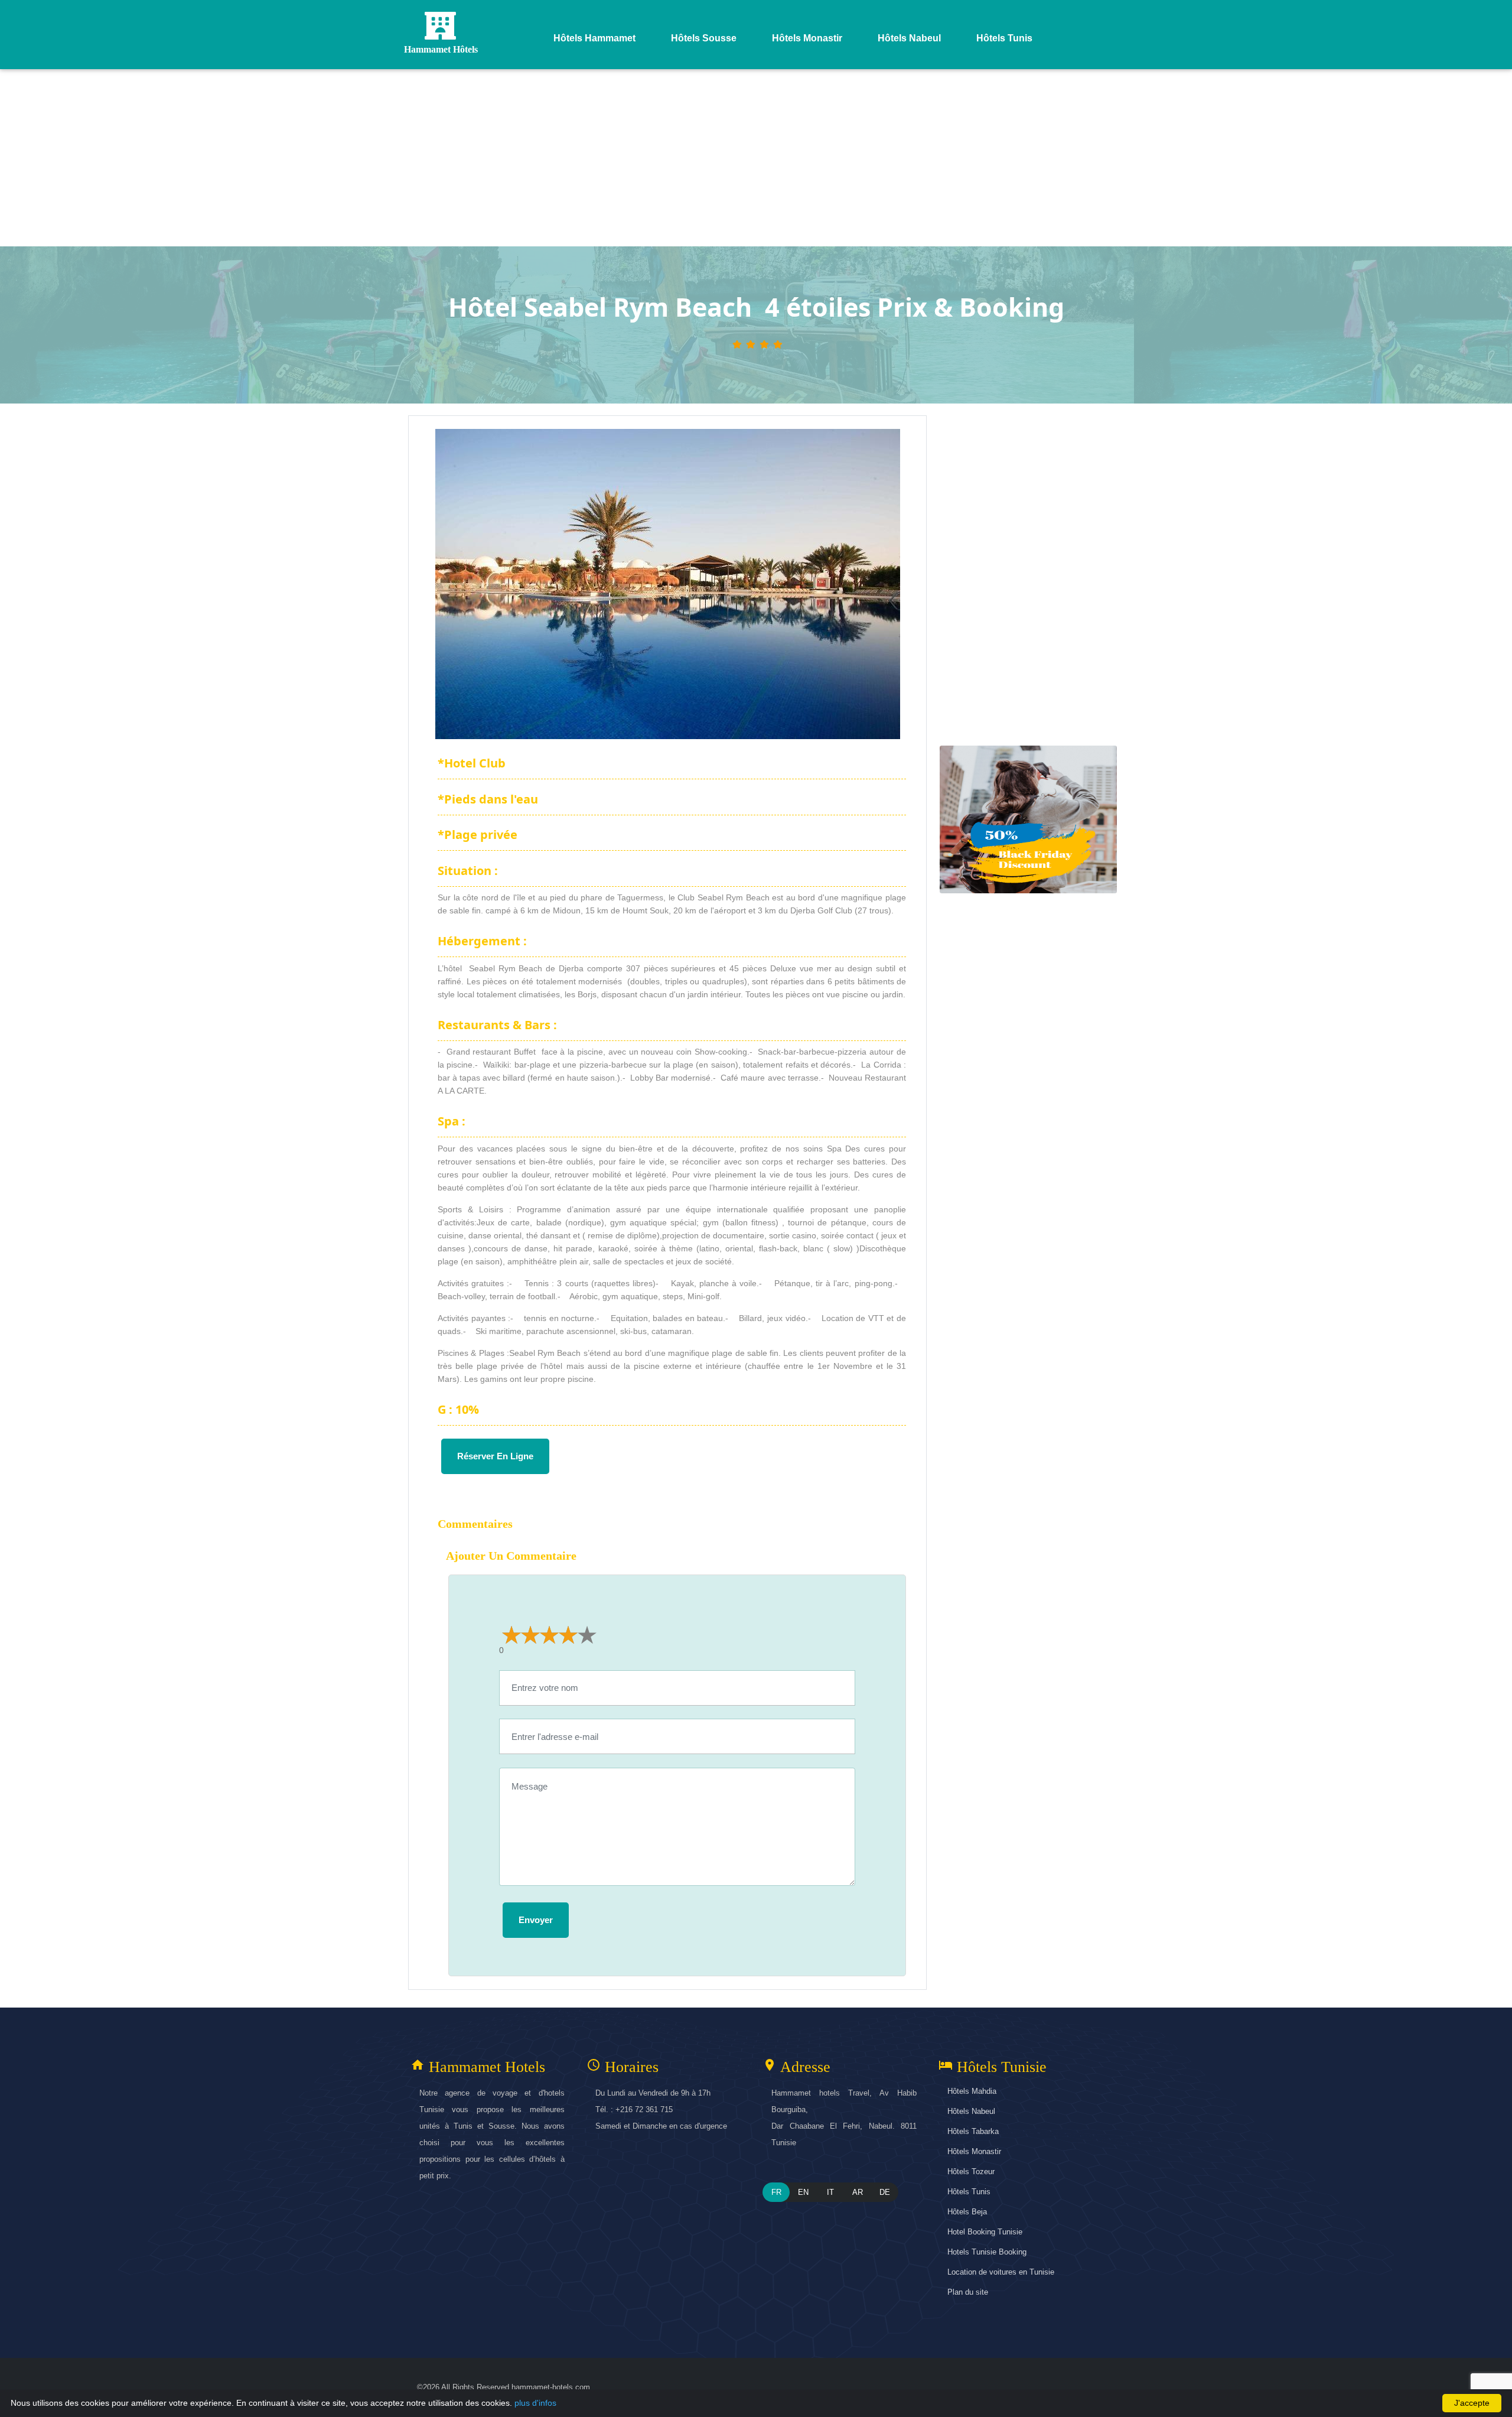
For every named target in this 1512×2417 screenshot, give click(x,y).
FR (776, 2192)
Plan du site (968, 2292)
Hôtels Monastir (974, 2151)
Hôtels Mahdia (972, 2091)
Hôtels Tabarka (973, 2131)
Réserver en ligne (495, 1456)
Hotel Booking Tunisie (985, 2232)
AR (858, 2192)
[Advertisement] (756, 158)
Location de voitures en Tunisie (1001, 2272)
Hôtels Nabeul (971, 2111)
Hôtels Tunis (969, 2192)
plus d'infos (535, 2403)
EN (803, 2192)
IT (830, 2192)
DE (885, 2192)
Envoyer (536, 1920)
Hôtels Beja (967, 2212)
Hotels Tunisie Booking (987, 2252)
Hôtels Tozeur (971, 2172)
